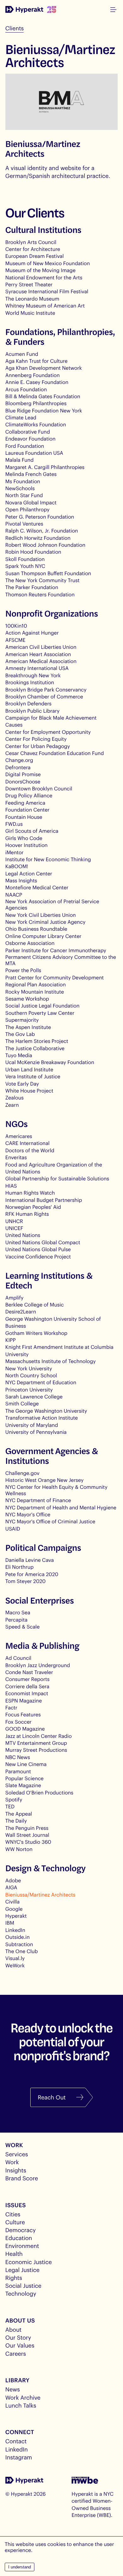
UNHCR (14, 1221)
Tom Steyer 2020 (26, 1581)
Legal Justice (22, 2270)
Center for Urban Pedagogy (38, 746)
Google (14, 1909)
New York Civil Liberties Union (41, 915)
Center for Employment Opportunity (48, 732)
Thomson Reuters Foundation (40, 595)
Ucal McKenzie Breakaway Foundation (50, 1062)
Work (12, 2162)
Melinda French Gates (31, 474)
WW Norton (19, 1849)
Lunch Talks (21, 2405)
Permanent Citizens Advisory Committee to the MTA (61, 960)
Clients (15, 28)
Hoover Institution (26, 845)
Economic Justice (29, 2262)
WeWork (15, 1966)
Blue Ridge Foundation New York (44, 411)
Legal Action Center (29, 874)
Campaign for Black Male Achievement (51, 718)
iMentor (15, 853)
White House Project (29, 1091)
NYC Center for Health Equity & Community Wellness (56, 1490)
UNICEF (14, 1228)
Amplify (15, 1298)
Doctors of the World (30, 1151)
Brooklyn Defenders (28, 704)
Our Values (20, 2345)
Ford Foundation (25, 446)
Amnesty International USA (37, 668)
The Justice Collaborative (35, 1048)
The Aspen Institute (28, 1027)
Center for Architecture (33, 249)
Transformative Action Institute (42, 1418)
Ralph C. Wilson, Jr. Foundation (42, 531)
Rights (14, 2278)
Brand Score (22, 2178)
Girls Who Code (24, 838)
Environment (22, 2246)
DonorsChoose (23, 782)
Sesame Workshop (27, 999)
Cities (13, 2214)
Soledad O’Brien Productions (39, 1793)
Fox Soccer (18, 1722)
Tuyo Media (19, 1055)
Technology (21, 2293)
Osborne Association (30, 943)
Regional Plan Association (36, 985)
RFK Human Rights (27, 1214)
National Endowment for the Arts (44, 278)
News (13, 2389)
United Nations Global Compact (43, 1242)
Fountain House (24, 817)
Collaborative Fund (28, 432)
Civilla (12, 1902)
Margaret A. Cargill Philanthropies (45, 467)
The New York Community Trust (42, 580)
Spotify (14, 1800)
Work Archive (23, 2397)
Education (19, 2238)
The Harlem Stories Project (37, 1041)
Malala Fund (20, 460)
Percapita (16, 1620)
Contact (16, 2441)
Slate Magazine (23, 1785)
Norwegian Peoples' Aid (33, 1207)
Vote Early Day (22, 1084)
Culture (15, 2222)
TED (10, 1807)
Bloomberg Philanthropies (36, 403)
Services (17, 2154)
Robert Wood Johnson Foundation (45, 545)
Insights (16, 2170)
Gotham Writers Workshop (36, 1333)
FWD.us (14, 824)
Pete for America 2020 (32, 1574)
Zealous (15, 1098)
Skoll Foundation (25, 559)
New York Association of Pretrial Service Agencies (52, 905)
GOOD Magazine (25, 1729)
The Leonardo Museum (32, 299)
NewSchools (20, 488)
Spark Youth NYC (25, 566)
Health (14, 2254)
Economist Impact (27, 1693)
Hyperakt (16, 1916)
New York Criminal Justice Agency (45, 922)
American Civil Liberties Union (41, 647)
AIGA (11, 1888)
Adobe (13, 1881)
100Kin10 (16, 626)
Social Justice (23, 2286)
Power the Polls (23, 970)
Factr (11, 1708)
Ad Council (18, 1658)
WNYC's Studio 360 (28, 1842)
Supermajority (22, 1020)
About (13, 2329)
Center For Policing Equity (36, 739)
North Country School (31, 1376)
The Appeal (19, 1814)
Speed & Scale (23, 1627)
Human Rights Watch (30, 1193)
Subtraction (19, 1944)
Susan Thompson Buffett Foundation (48, 573)
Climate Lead (21, 418)
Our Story (18, 2337)
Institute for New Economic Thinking (48, 859)
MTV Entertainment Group (36, 1743)
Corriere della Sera (27, 1687)
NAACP (14, 895)
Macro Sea (18, 1613)
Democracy (20, 2230)
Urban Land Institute (29, 1070)
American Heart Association (38, 654)
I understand (20, 2567)
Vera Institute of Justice (33, 1077)
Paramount (18, 1772)
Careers (16, 2354)
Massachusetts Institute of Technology (51, 1361)
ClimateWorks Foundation (36, 425)
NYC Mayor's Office (28, 1515)
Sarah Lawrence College (34, 1397)
